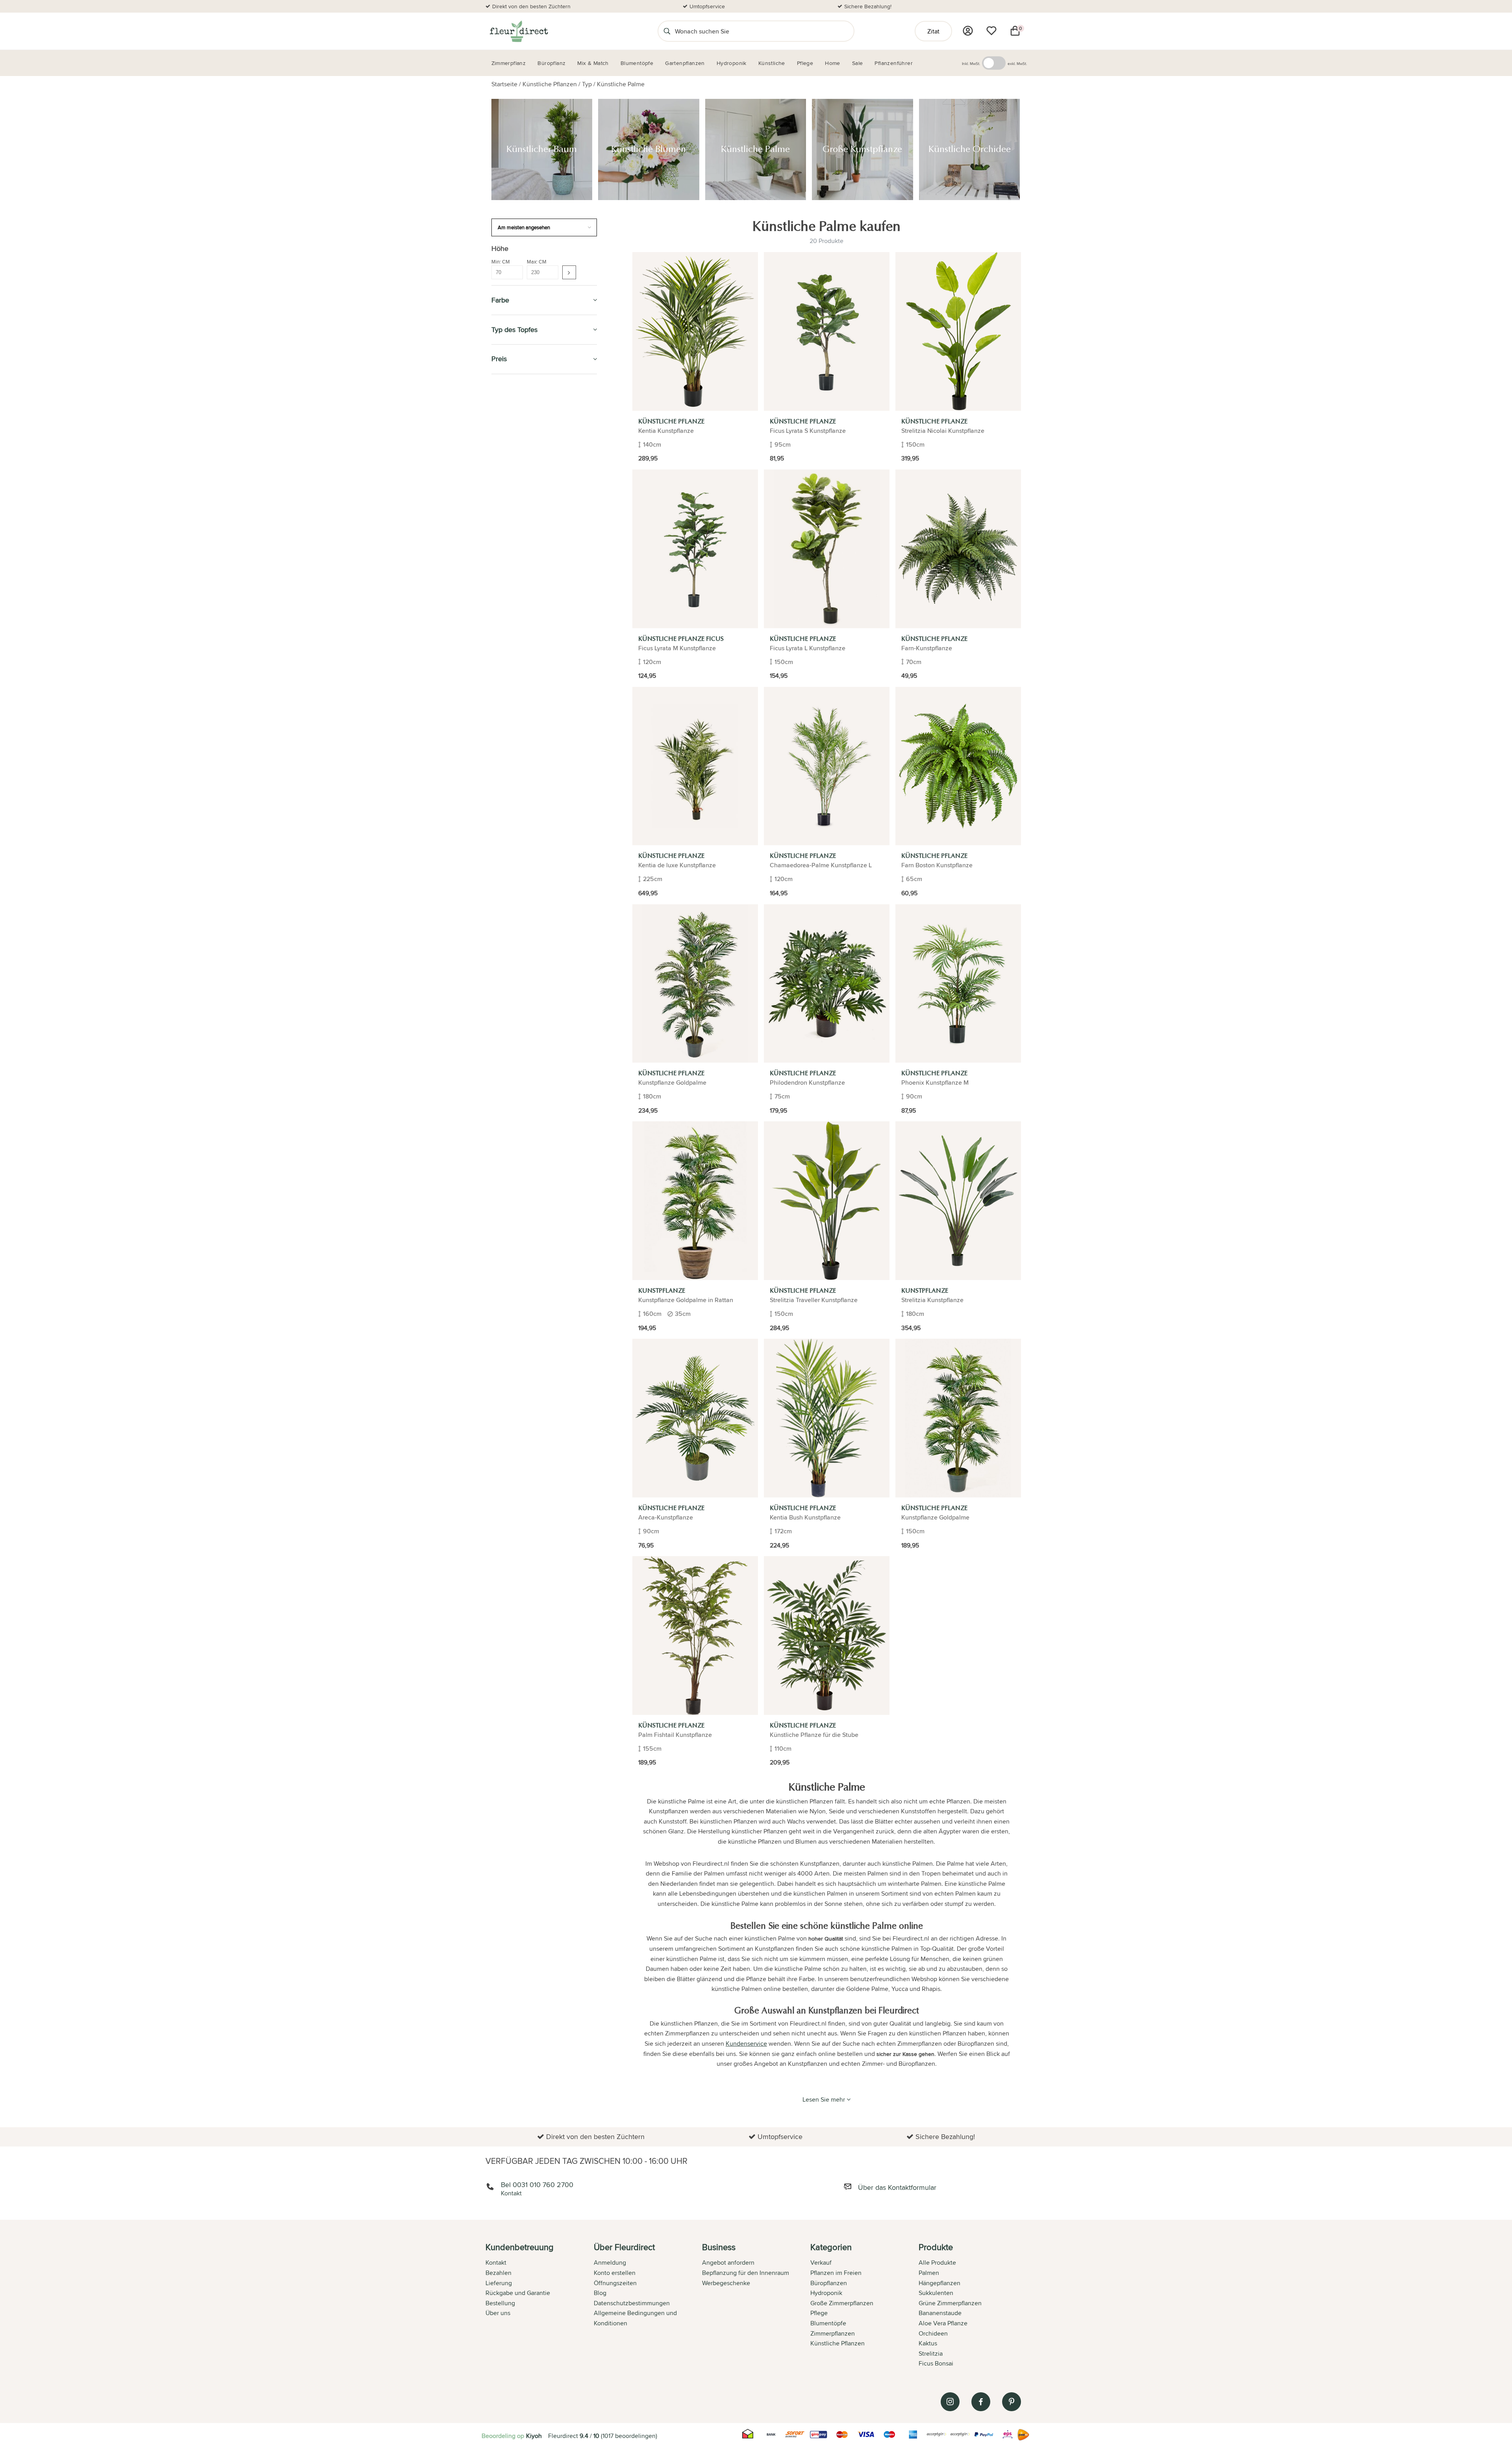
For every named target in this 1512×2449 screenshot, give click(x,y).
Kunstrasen (515, 557)
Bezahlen (498, 2273)
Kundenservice (746, 2044)
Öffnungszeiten (615, 2283)
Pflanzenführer (518, 662)
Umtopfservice (707, 6)
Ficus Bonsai (936, 2363)
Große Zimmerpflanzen (842, 2303)
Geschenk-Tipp (514, 425)
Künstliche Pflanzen (550, 84)
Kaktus (928, 2343)
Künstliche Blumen (523, 521)
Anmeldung (610, 2263)
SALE (499, 389)
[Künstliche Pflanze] (695, 331)
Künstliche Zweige (523, 565)
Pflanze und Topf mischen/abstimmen (523, 685)
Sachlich (506, 708)
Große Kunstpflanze (525, 539)
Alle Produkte (937, 2263)
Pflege (502, 644)
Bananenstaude (940, 2313)
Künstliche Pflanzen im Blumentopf (539, 594)
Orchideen (933, 2333)
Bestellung (500, 2303)
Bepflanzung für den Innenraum (746, 2273)
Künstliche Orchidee (526, 548)
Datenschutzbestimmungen (632, 2303)
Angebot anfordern (728, 2263)
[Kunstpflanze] (695, 1201)
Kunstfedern (516, 574)
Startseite (504, 84)
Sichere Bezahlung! (868, 6)
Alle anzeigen (513, 492)
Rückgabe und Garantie (518, 2293)
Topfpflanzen (514, 798)
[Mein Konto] (968, 31)
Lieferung (499, 2283)
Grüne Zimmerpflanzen (950, 2303)
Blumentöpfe (513, 461)
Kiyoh (534, 2436)
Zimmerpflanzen (518, 407)
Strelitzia (931, 2353)
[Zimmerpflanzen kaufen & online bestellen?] (518, 31)
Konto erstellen (615, 2273)
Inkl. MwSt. (971, 63)
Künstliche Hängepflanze (531, 583)
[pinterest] (1012, 2402)
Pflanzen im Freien (522, 626)
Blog (600, 2293)
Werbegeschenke (726, 2283)
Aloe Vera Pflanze (943, 2323)
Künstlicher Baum (522, 512)
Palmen (929, 2273)
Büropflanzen (515, 442)
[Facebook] (981, 2402)
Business (506, 780)
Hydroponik (511, 608)
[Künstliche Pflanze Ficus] (695, 549)
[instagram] (950, 2402)
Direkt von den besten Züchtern (531, 6)
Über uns (498, 2313)
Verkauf (821, 2263)
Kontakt (496, 2263)
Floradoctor (514, 762)
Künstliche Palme (621, 84)
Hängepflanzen (939, 2283)
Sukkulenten (936, 2293)
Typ (587, 84)
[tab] (540, 2306)
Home (500, 744)
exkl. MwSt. (1017, 63)
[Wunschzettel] (991, 31)
